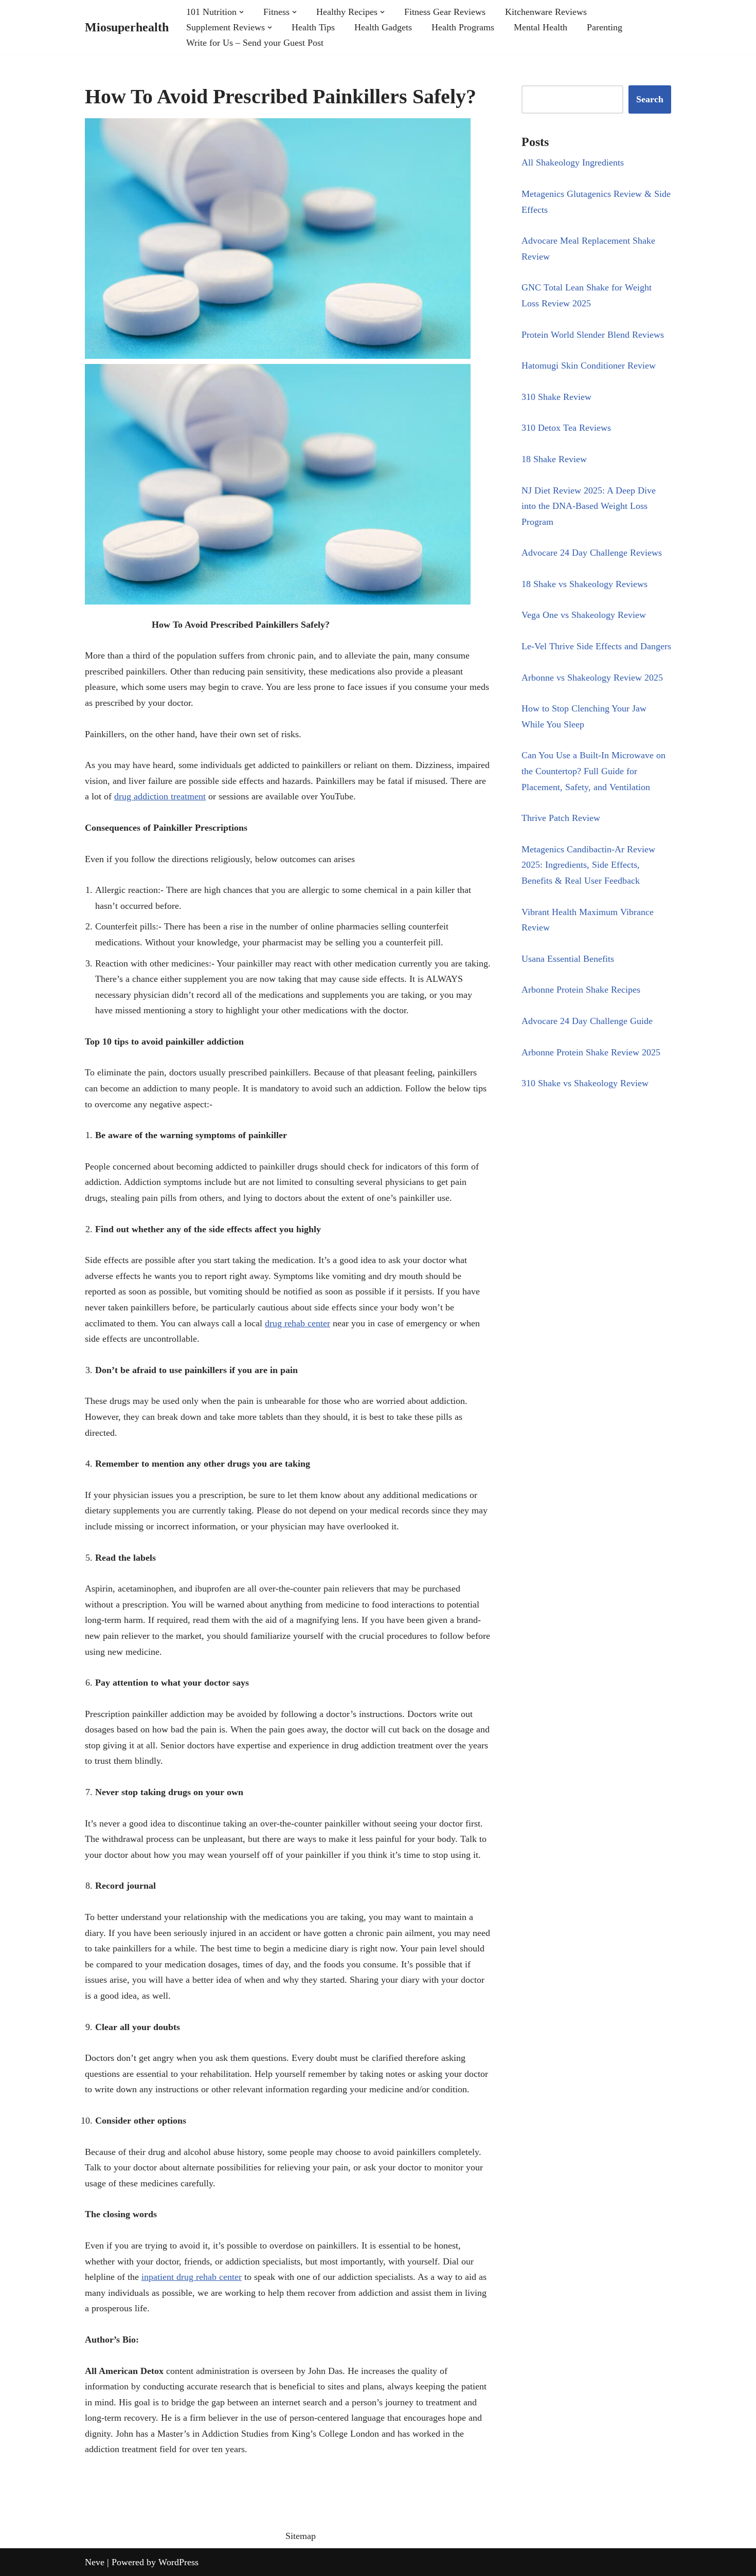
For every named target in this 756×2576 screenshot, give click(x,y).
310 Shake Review (556, 397)
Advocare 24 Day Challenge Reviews (592, 553)
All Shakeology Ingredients (573, 162)
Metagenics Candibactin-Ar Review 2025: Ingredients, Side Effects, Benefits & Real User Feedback (588, 865)
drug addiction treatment (160, 796)
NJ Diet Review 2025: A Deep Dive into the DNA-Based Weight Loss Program (589, 506)
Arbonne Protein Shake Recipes (581, 990)
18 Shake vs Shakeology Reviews (584, 584)
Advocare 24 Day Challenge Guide (587, 1021)
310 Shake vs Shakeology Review (585, 1083)
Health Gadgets (383, 27)
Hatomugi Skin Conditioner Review (589, 366)
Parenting (605, 27)
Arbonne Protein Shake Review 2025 (591, 1052)
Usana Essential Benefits (568, 959)
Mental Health (541, 27)
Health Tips (313, 27)
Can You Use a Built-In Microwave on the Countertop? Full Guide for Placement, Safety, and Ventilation (593, 771)
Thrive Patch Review (561, 818)
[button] (241, 12)
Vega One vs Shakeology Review (584, 615)
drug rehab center (298, 1323)
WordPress (178, 2562)
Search (650, 99)
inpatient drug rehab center (192, 2277)
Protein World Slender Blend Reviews (593, 335)
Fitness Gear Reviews (445, 12)
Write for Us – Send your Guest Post (255, 43)
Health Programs (463, 27)
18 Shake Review (554, 459)
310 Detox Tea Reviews (566, 428)
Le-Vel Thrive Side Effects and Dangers (596, 646)
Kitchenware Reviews (546, 12)
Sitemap (301, 2536)
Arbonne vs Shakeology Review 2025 (592, 678)
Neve (95, 2562)
